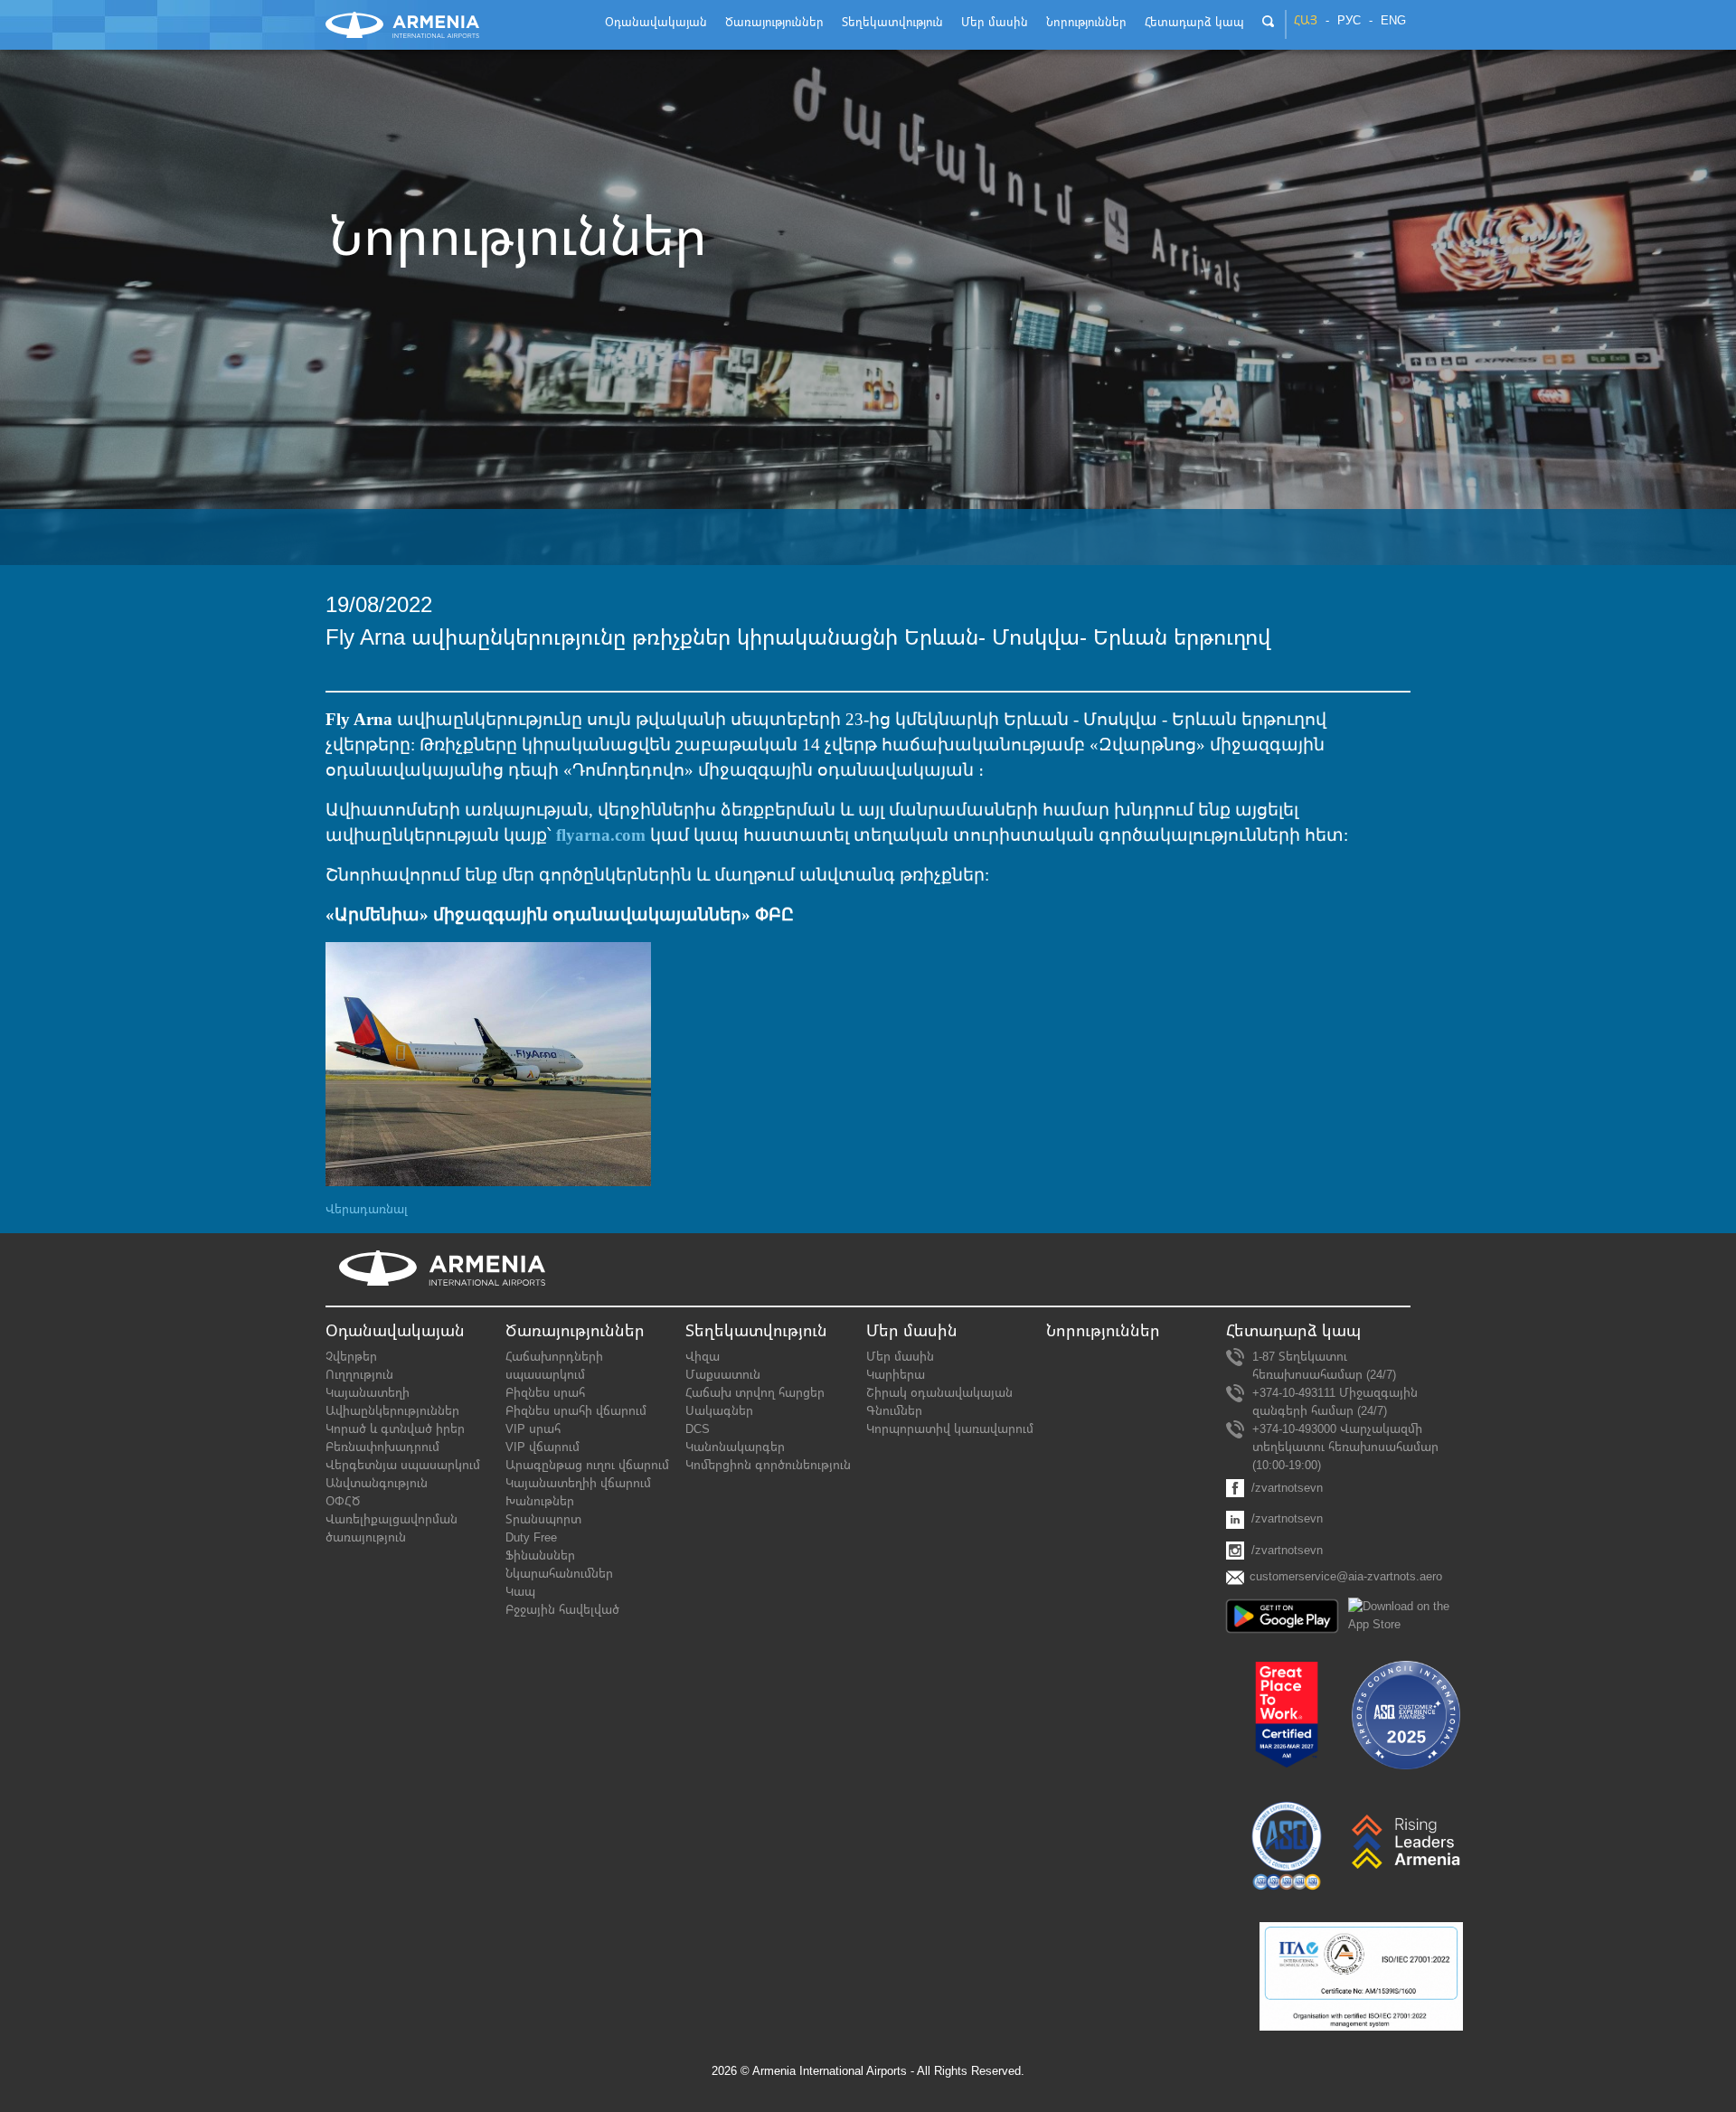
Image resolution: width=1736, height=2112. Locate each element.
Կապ (520, 1592)
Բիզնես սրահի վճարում (576, 1411)
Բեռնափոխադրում (382, 1447)
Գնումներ (894, 1411)
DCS (698, 1429)
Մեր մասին (900, 1357)
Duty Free (531, 1537)
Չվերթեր (351, 1357)
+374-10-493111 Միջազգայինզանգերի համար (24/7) (1335, 1402)
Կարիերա (896, 1375)
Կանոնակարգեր (735, 1447)
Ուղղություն (359, 1375)
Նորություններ (1103, 1331)
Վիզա (703, 1357)
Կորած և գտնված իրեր (395, 1429)
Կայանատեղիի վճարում (578, 1483)
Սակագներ (719, 1411)
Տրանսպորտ (543, 1519)
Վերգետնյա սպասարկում (403, 1465)
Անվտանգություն (377, 1483)
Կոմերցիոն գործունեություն (768, 1465)
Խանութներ (540, 1501)
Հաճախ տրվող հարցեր (755, 1393)
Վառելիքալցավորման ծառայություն (392, 1528)
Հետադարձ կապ (1293, 1331)
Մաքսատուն (723, 1375)
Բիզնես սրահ (545, 1393)
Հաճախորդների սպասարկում (554, 1366)
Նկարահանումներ (559, 1574)
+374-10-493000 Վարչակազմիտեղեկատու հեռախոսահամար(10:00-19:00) (1345, 1447)
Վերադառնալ (367, 1209)
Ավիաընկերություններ (392, 1411)
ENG (1393, 21)
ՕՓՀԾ (343, 1501)
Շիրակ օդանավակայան (939, 1393)
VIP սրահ (533, 1429)
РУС (1349, 21)
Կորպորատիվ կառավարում (950, 1429)
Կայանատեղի (368, 1393)
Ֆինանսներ (540, 1556)
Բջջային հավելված (562, 1610)
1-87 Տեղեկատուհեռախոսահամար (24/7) (1324, 1366)
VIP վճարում (542, 1447)
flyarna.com (601, 835)
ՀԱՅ (1306, 21)
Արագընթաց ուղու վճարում (587, 1465)
